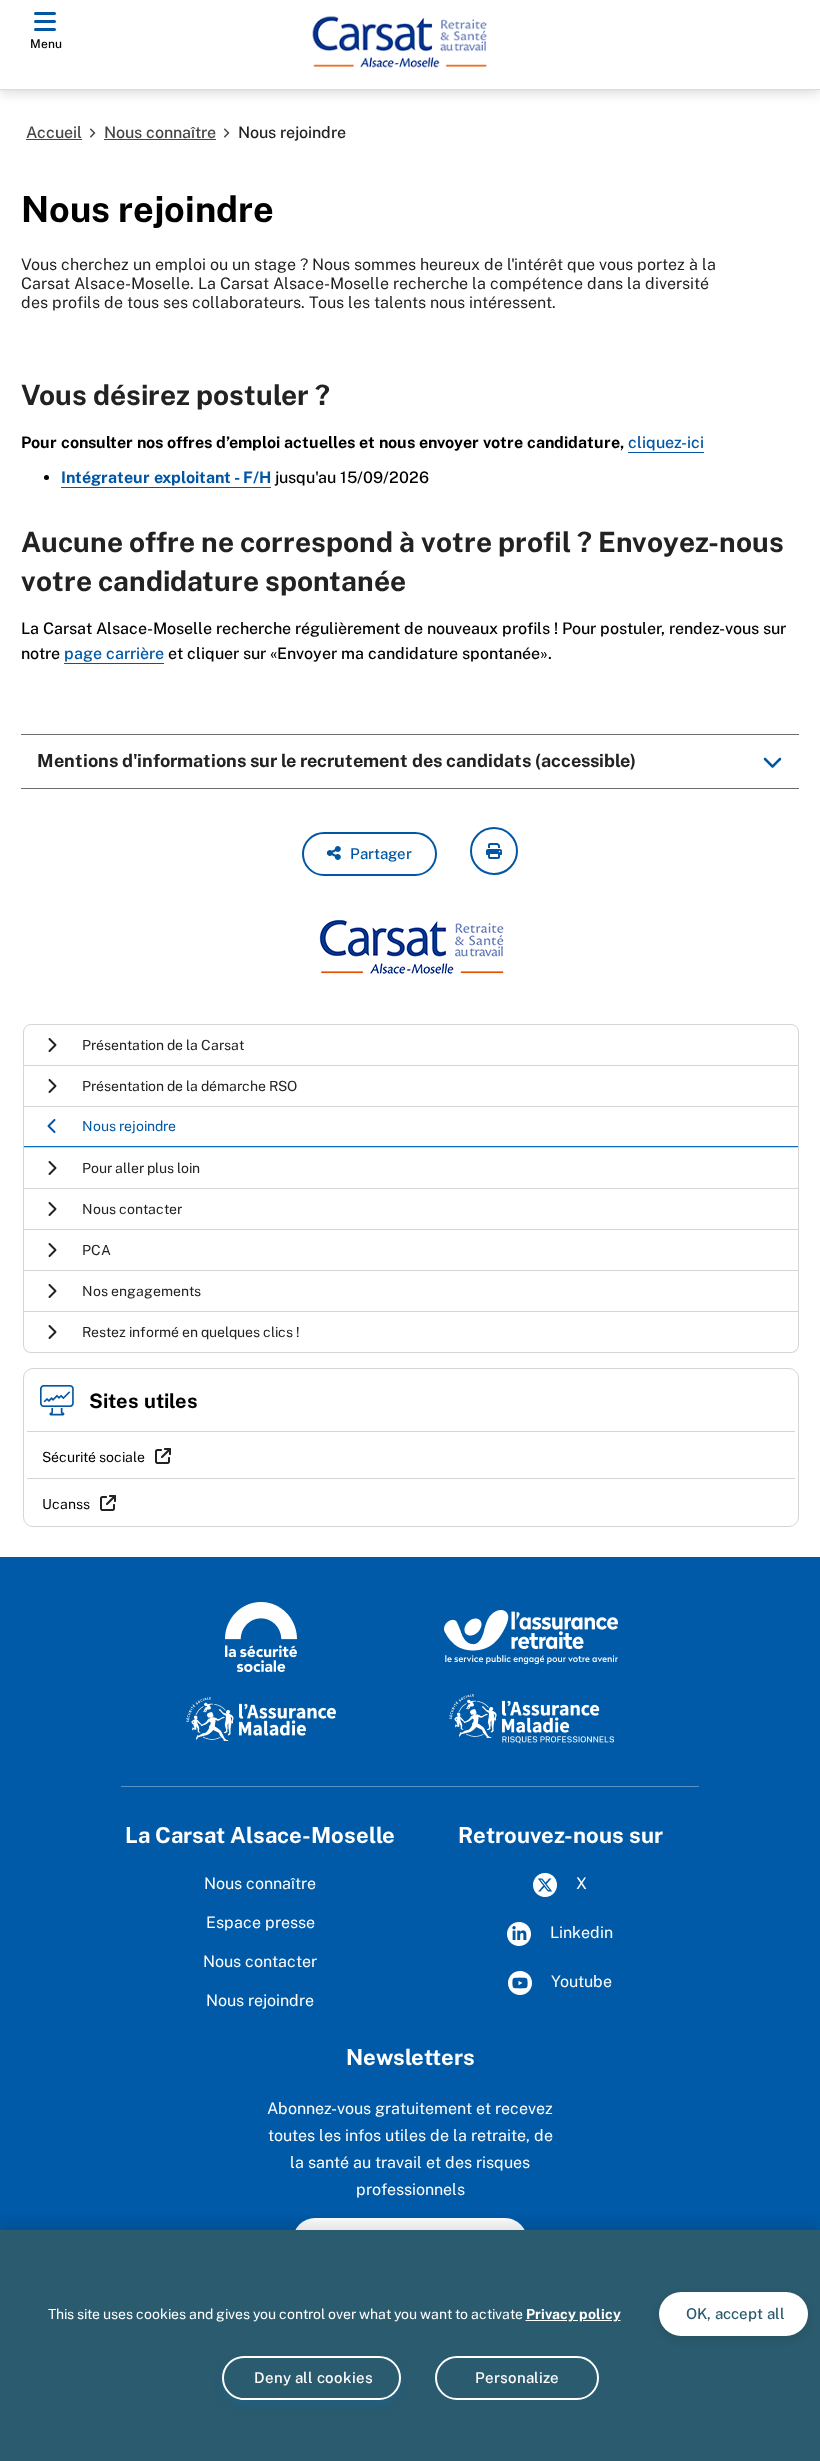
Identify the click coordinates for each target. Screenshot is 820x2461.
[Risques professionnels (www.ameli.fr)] (531, 1718)
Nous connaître (160, 132)
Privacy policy (573, 2314)
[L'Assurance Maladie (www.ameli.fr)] (261, 1718)
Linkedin (579, 1932)
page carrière (114, 653)
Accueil (54, 132)
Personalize (517, 2377)
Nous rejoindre (260, 2000)
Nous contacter (260, 1961)
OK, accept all (733, 2313)
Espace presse (260, 1922)
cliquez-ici (666, 442)
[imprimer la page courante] (494, 851)
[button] (369, 854)
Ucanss (66, 1504)
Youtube (579, 1981)
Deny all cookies (311, 2377)
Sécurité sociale (93, 1457)
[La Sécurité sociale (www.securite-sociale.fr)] (261, 1636)
